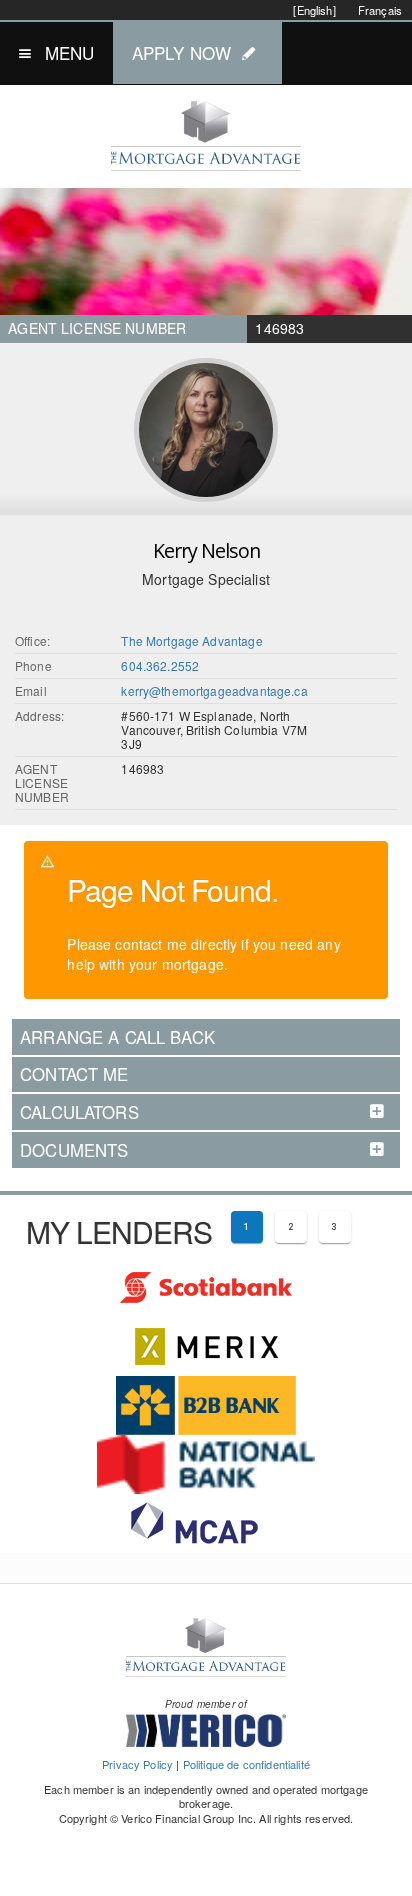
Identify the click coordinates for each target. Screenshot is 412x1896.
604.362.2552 (160, 665)
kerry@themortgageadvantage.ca (214, 690)
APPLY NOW (181, 52)
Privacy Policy (137, 1764)
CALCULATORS (79, 1112)
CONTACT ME (74, 1074)
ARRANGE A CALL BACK (117, 1037)
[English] (314, 10)
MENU (70, 52)
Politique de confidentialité (246, 1764)
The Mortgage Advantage (191, 640)
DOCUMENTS (74, 1150)
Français (380, 10)
